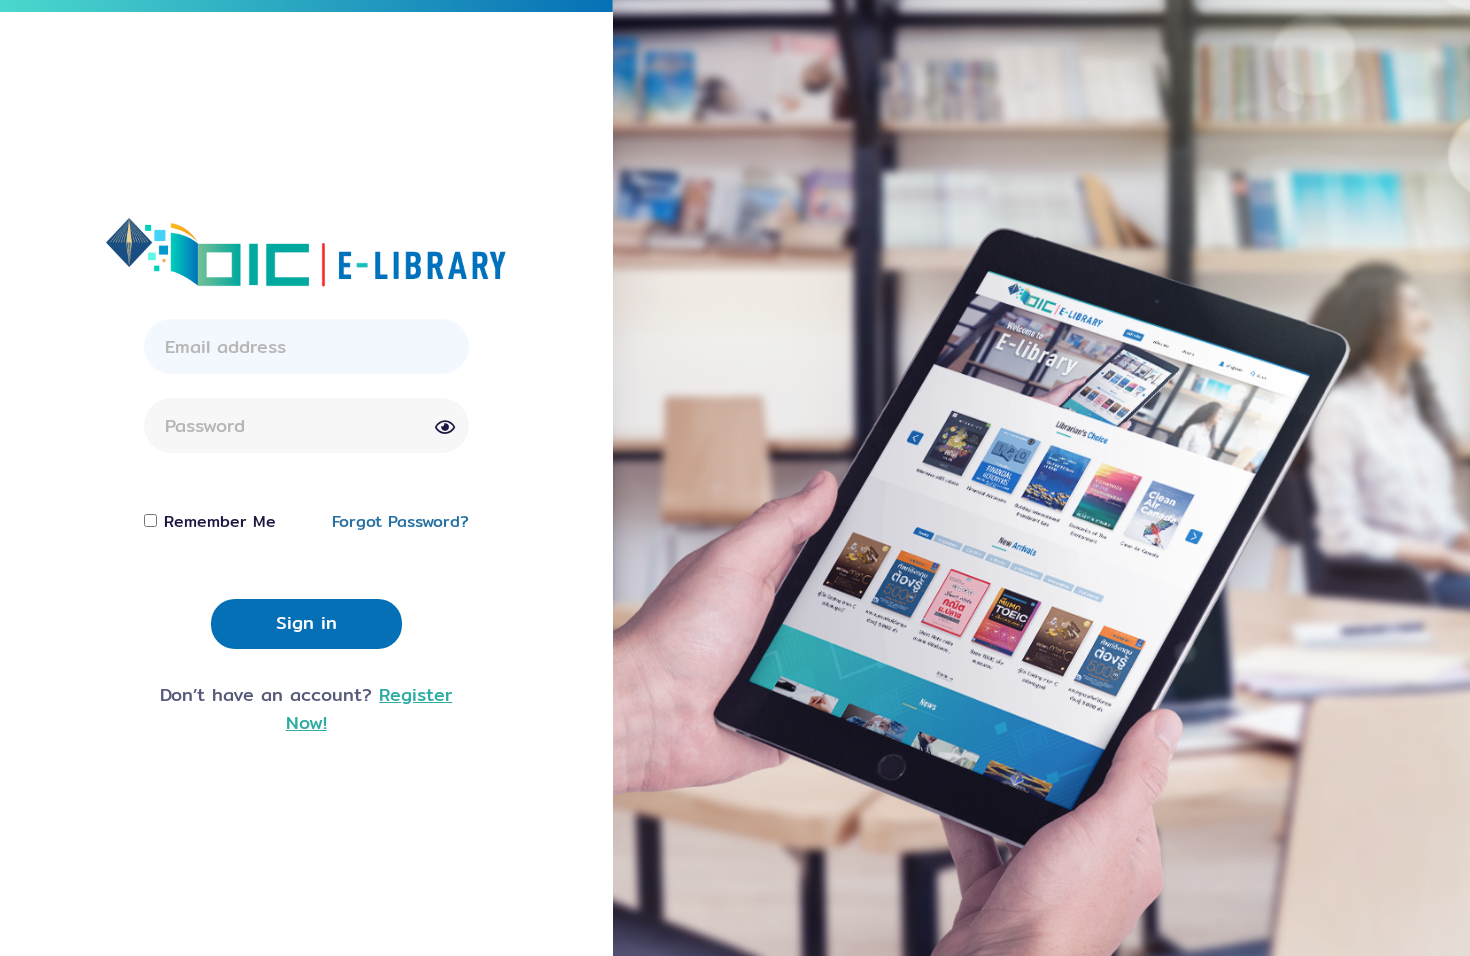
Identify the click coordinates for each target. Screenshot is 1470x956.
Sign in (306, 622)
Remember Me (220, 521)
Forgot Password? (400, 521)
